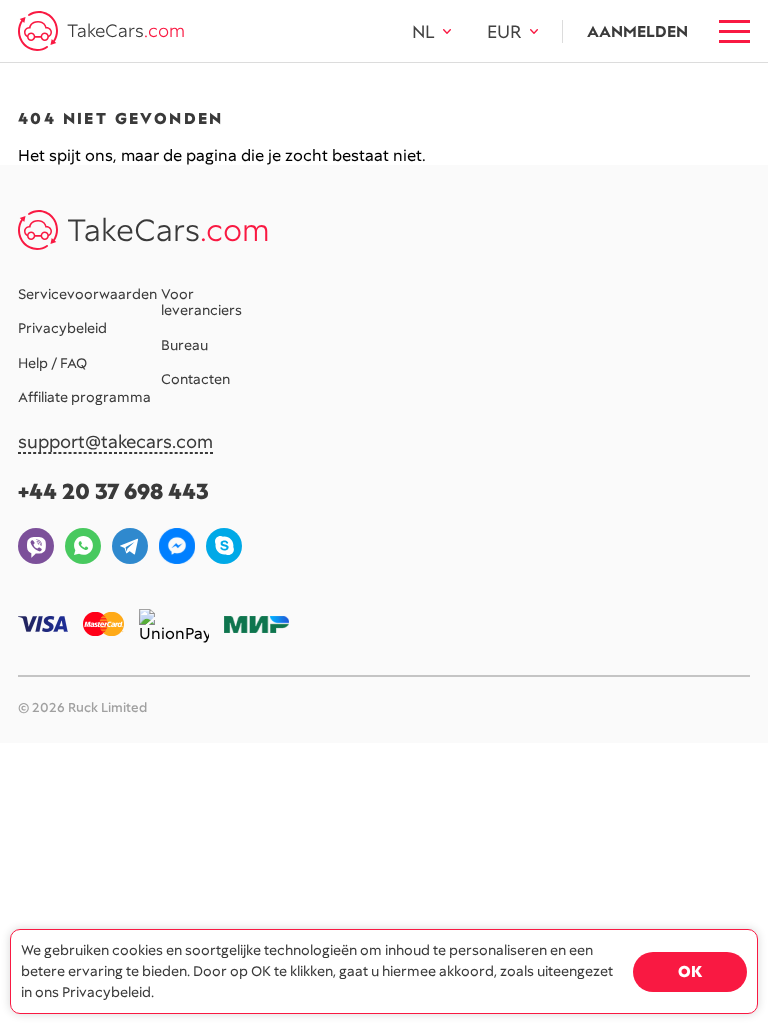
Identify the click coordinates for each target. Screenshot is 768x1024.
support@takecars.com (115, 442)
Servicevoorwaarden (87, 294)
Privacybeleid (62, 328)
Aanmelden (637, 31)
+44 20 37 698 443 (113, 491)
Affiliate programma (84, 397)
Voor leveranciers (201, 302)
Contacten (195, 379)
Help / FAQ (52, 363)
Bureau (184, 345)
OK (690, 971)
